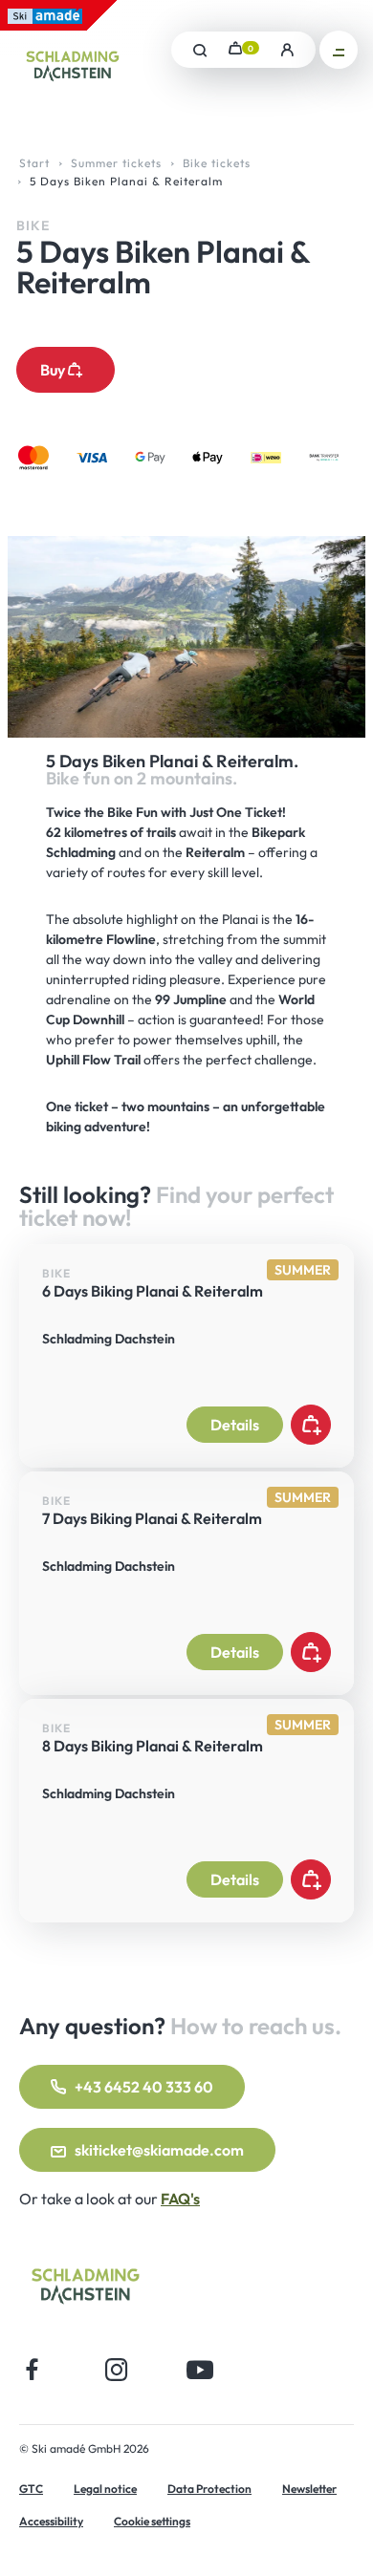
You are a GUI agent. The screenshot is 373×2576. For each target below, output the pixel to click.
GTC (31, 2489)
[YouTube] (200, 2369)
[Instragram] (116, 2369)
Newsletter (309, 2489)
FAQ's (180, 2199)
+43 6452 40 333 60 (144, 2087)
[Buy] (311, 1425)
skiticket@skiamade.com (159, 2150)
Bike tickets (217, 163)
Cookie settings (152, 2521)
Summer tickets (116, 163)
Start (34, 163)
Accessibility (51, 2521)
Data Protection (209, 2489)
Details (235, 1425)
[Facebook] (33, 2369)
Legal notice (105, 2489)
